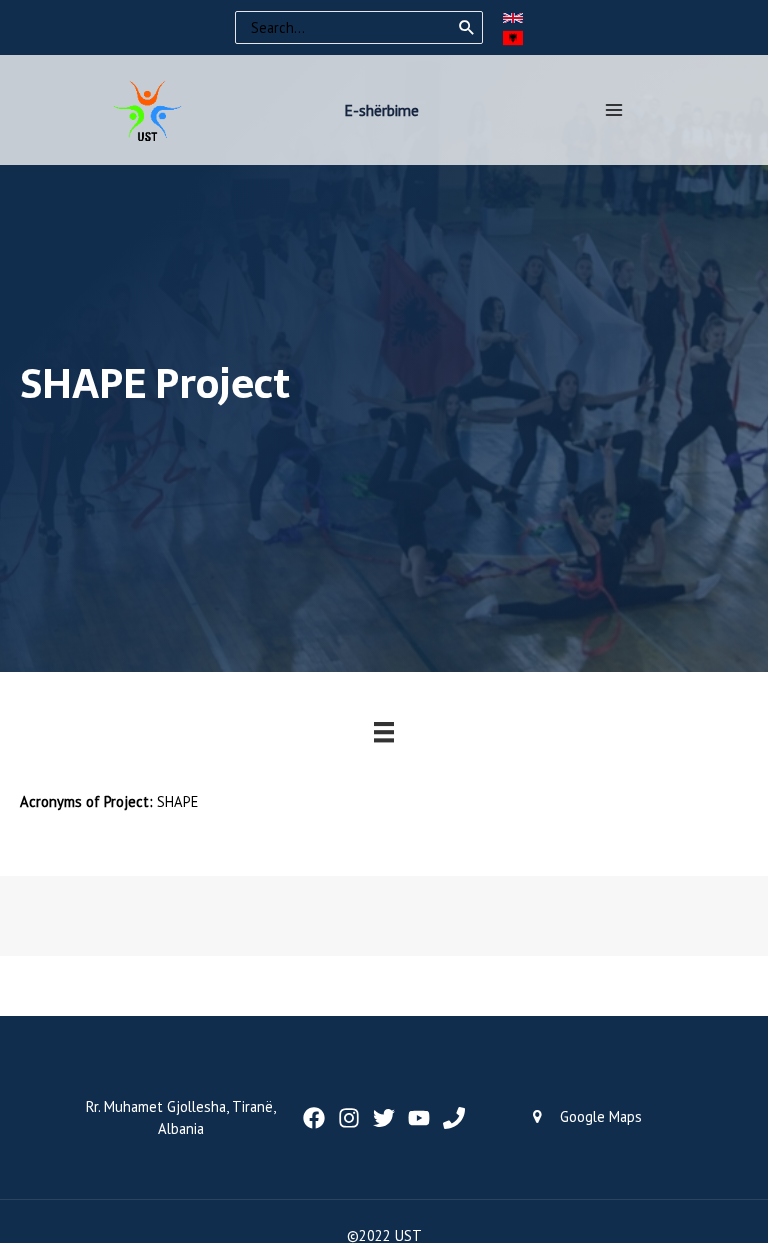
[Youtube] (419, 1118)
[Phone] (454, 1118)
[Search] (467, 28)
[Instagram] (349, 1118)
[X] (384, 1118)
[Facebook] (314, 1118)
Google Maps (601, 1116)
